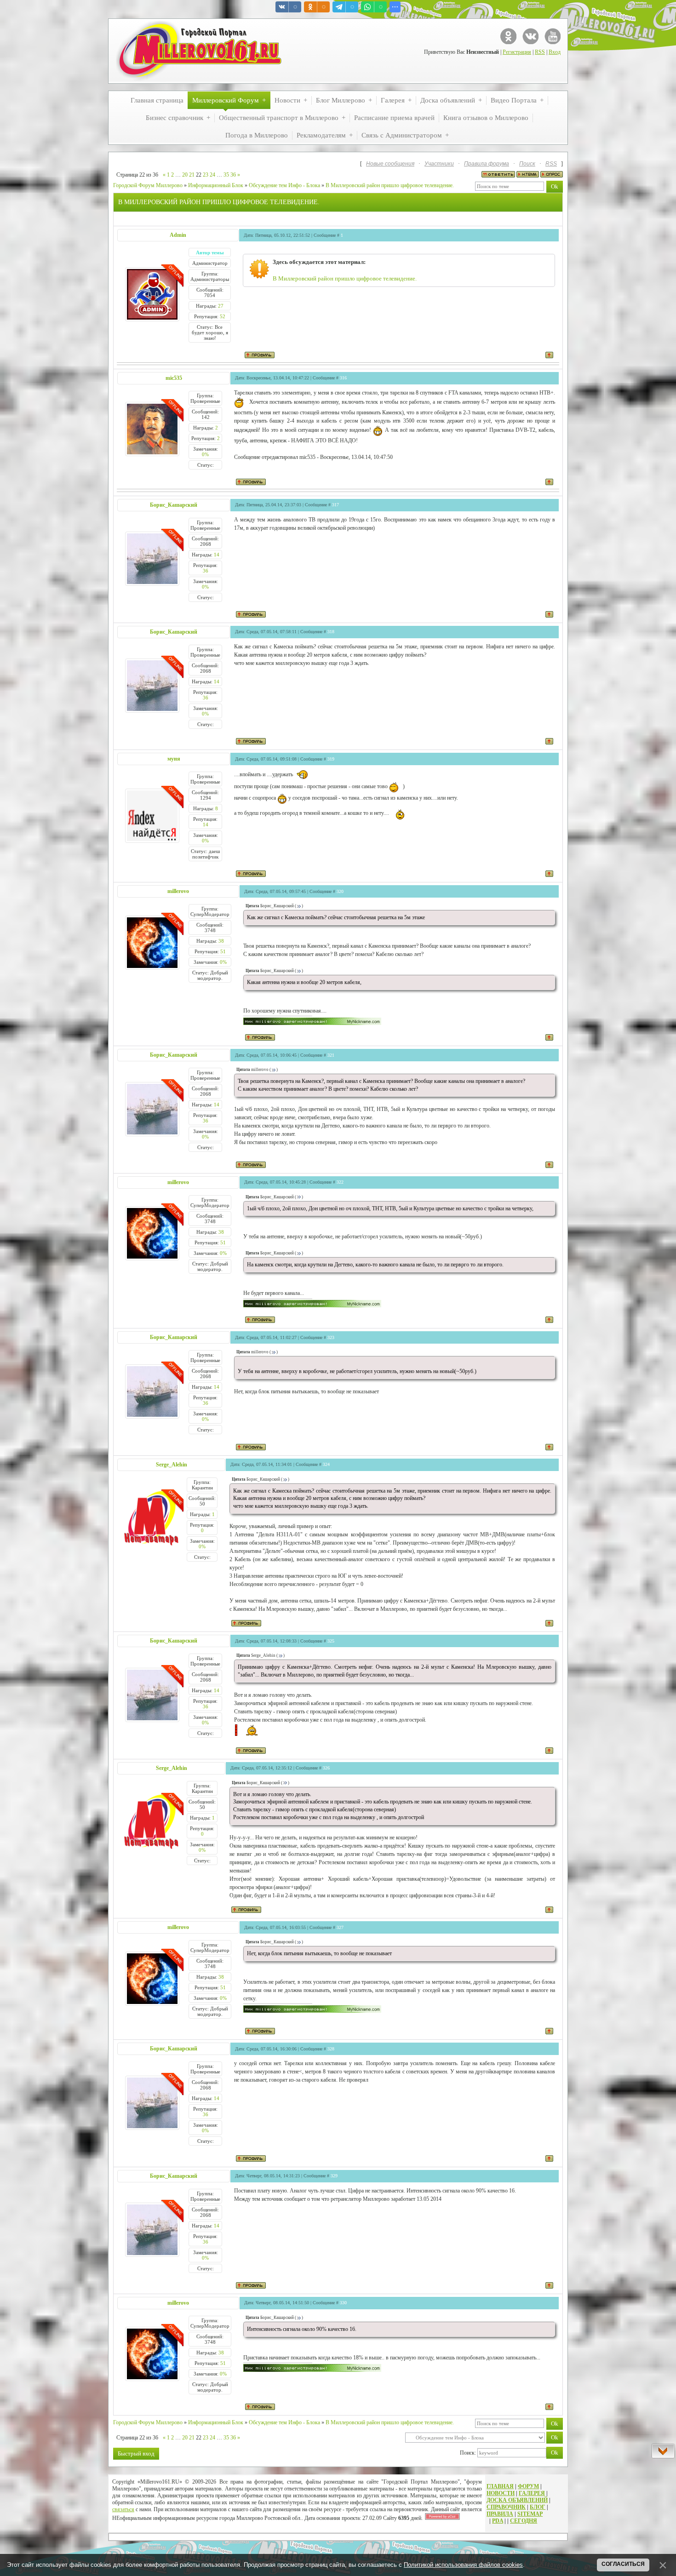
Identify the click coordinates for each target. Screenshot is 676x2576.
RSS (540, 52)
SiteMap (530, 2514)
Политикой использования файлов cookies (463, 2565)
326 (326, 1768)
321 (331, 1055)
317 (335, 505)
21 (192, 175)
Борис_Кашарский (174, 505)
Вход (555, 52)
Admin (178, 235)
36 (233, 175)
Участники (439, 164)
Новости (501, 2493)
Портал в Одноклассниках (508, 36)
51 (223, 951)
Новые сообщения (390, 164)
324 (326, 1464)
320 (340, 891)
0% (205, 454)
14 (217, 555)
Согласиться (623, 2564)
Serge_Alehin (172, 1465)
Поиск (527, 164)
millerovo (178, 891)
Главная (500, 2486)
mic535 (174, 378)
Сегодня (524, 2521)
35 (226, 175)
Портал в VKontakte (530, 36)
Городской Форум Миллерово (148, 185)
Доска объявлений (517, 2500)
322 (340, 1182)
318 (331, 632)
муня (174, 759)
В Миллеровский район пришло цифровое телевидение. (390, 185)
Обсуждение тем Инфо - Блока (284, 185)
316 (343, 378)
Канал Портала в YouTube (553, 36)
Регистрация (517, 52)
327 (340, 1927)
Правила (500, 2514)
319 (331, 759)
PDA (498, 2521)
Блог (538, 2507)
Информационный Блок (216, 185)
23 (206, 175)
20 (185, 175)
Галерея (532, 2493)
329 (334, 2176)
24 (212, 175)
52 (223, 316)
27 (221, 306)
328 (331, 2049)
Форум (528, 2486)
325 (331, 1641)
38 (221, 941)
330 (343, 2303)
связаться (123, 2509)
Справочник (506, 2507)
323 (331, 1337)
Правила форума (487, 164)
